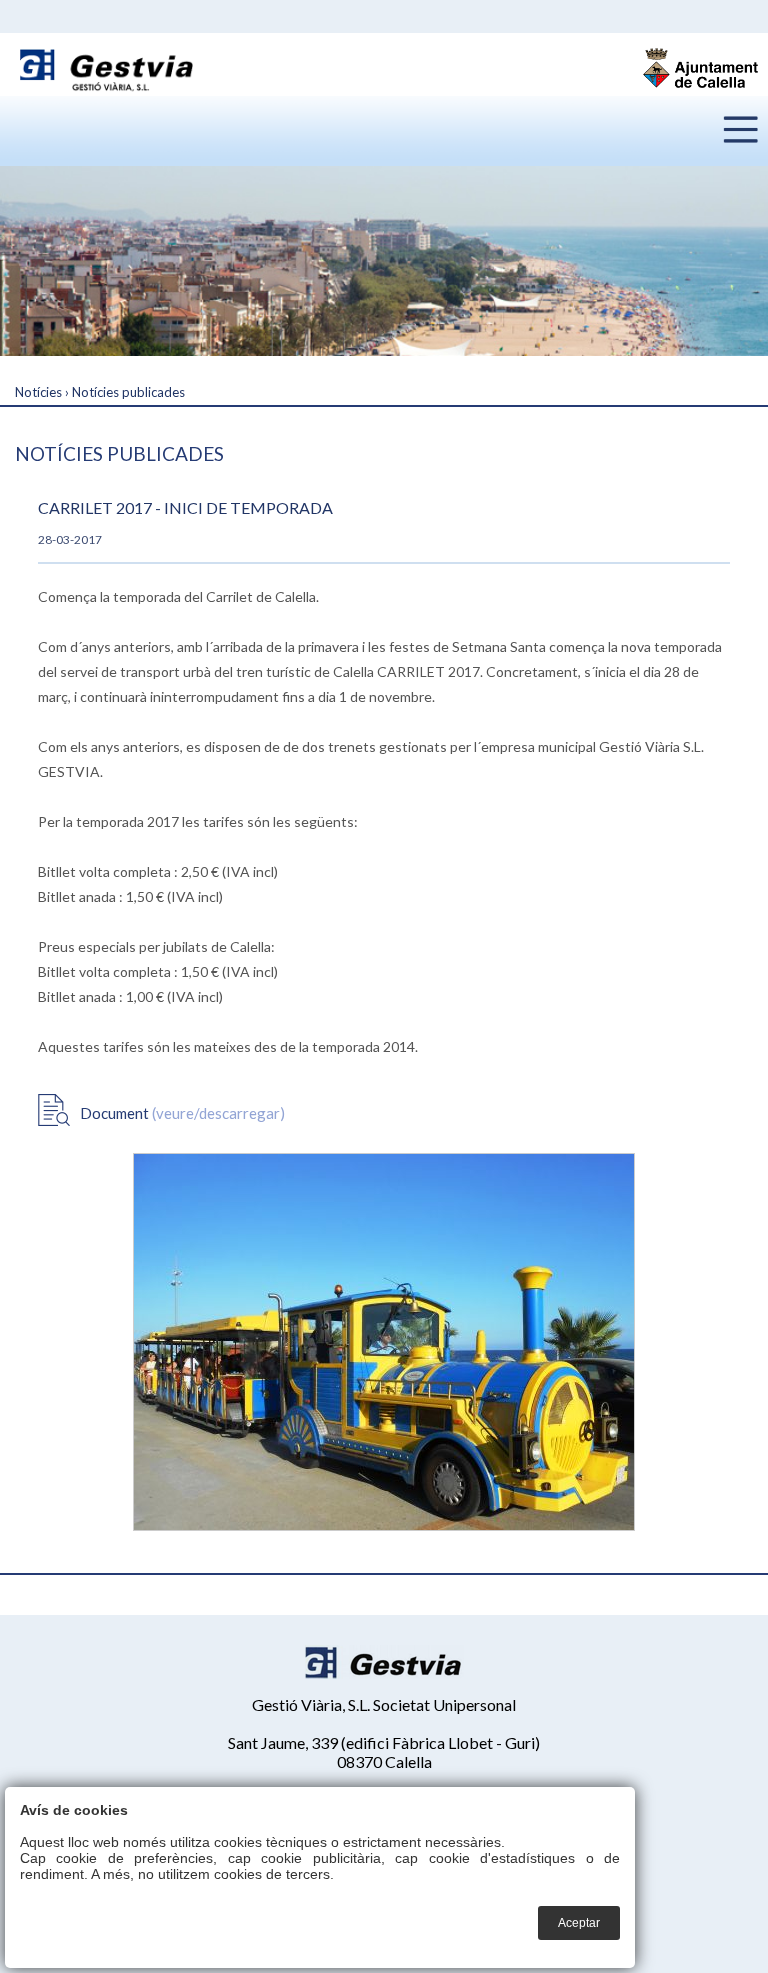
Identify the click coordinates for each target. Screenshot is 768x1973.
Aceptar (579, 1923)
